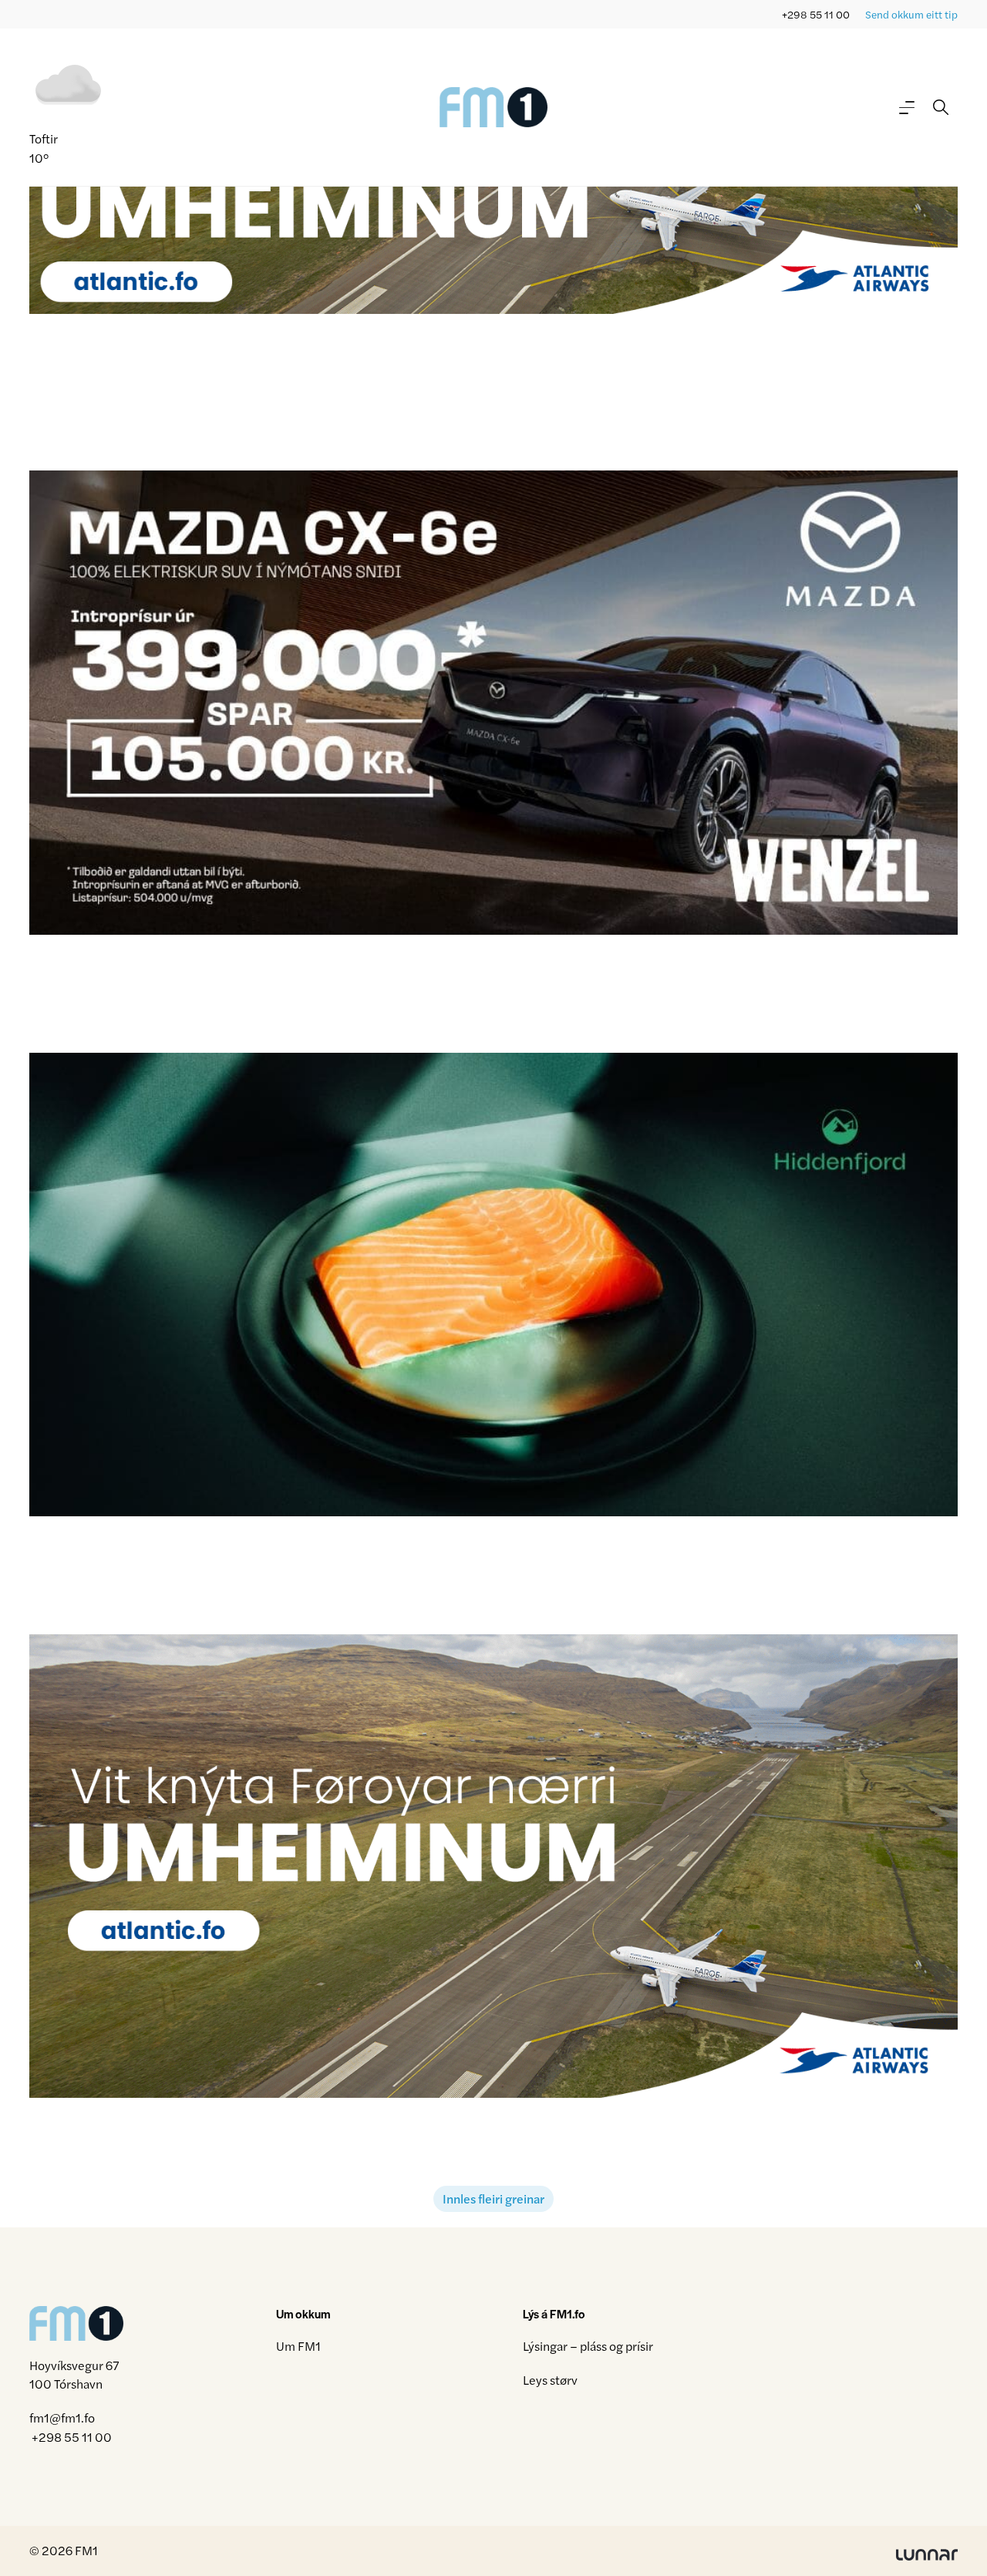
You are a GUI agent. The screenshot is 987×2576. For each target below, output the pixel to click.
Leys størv (550, 2380)
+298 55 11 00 (816, 14)
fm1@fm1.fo (62, 2418)
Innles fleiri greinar (493, 2198)
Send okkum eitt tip (911, 14)
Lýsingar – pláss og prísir (588, 2346)
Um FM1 (298, 2346)
